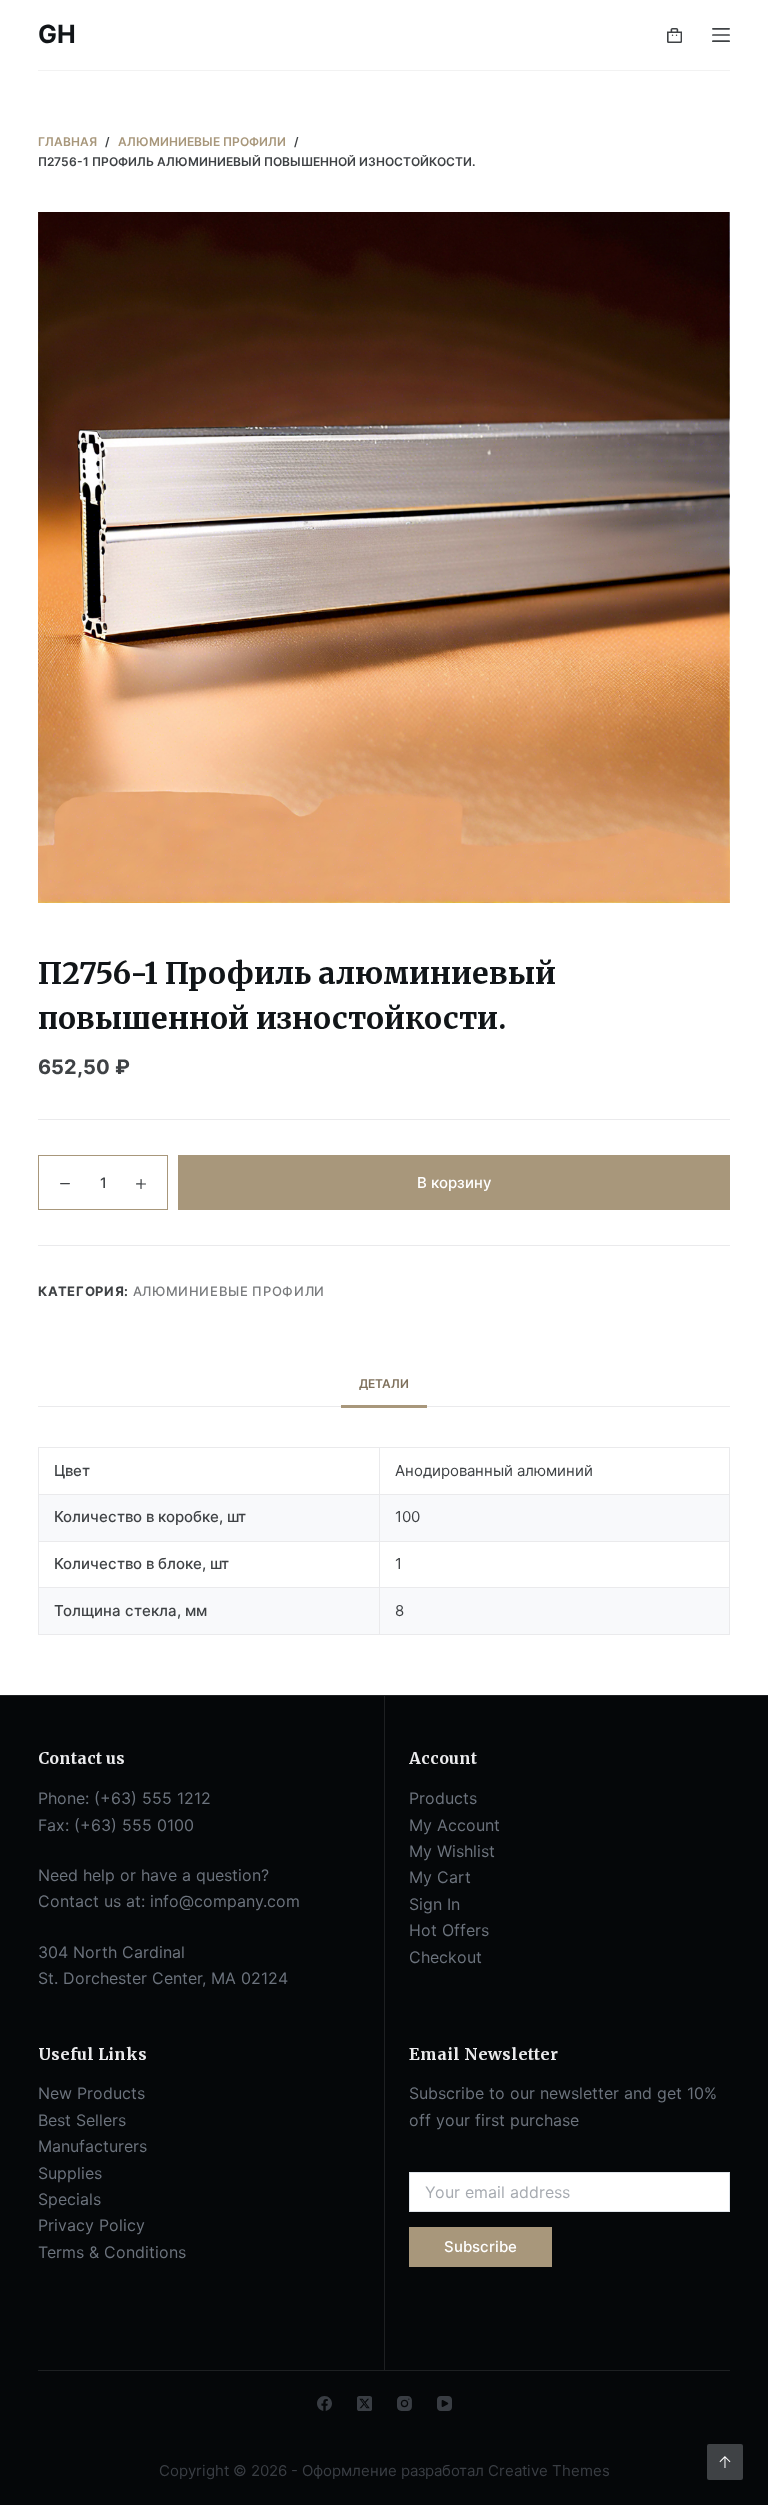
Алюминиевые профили (229, 1291)
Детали (384, 1383)
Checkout (445, 1957)
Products (443, 1798)
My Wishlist (452, 1851)
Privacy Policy (91, 2225)
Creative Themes (549, 2470)
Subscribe (480, 2246)
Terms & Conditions (112, 2252)
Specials (69, 2199)
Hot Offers (449, 1930)
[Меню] (721, 35)
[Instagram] (404, 2403)
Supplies (70, 2173)
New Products (91, 2093)
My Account (454, 1825)
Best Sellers (82, 2120)
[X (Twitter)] (364, 2403)
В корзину (454, 1182)
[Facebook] (324, 2403)
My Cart (440, 1877)
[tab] (384, 1384)
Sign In (434, 1904)
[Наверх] (725, 2462)
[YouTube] (444, 2403)
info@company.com (225, 1901)
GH (57, 34)
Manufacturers (92, 2146)
